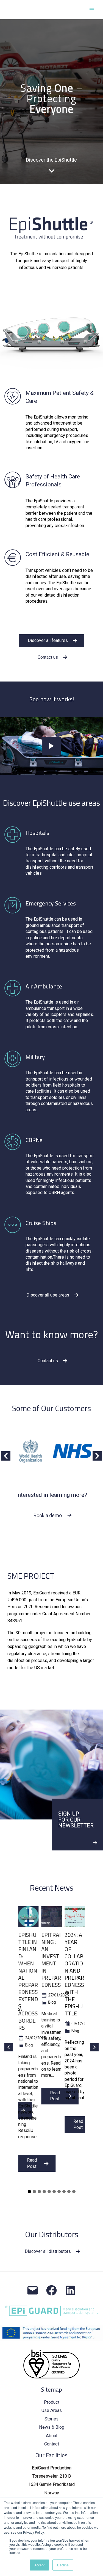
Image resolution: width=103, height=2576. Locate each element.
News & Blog (52, 2427)
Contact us (48, 657)
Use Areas (52, 2410)
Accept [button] (39, 2565)
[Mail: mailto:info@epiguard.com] (33, 2290)
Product (52, 2402)
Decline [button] (63, 2565)
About (52, 2436)
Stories (51, 2419)
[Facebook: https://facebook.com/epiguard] (51, 2290)
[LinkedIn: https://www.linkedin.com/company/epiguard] (70, 2290)
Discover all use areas (48, 1295)
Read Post (32, 2163)
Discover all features (48, 640)
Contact (52, 2444)
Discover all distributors (48, 2251)
